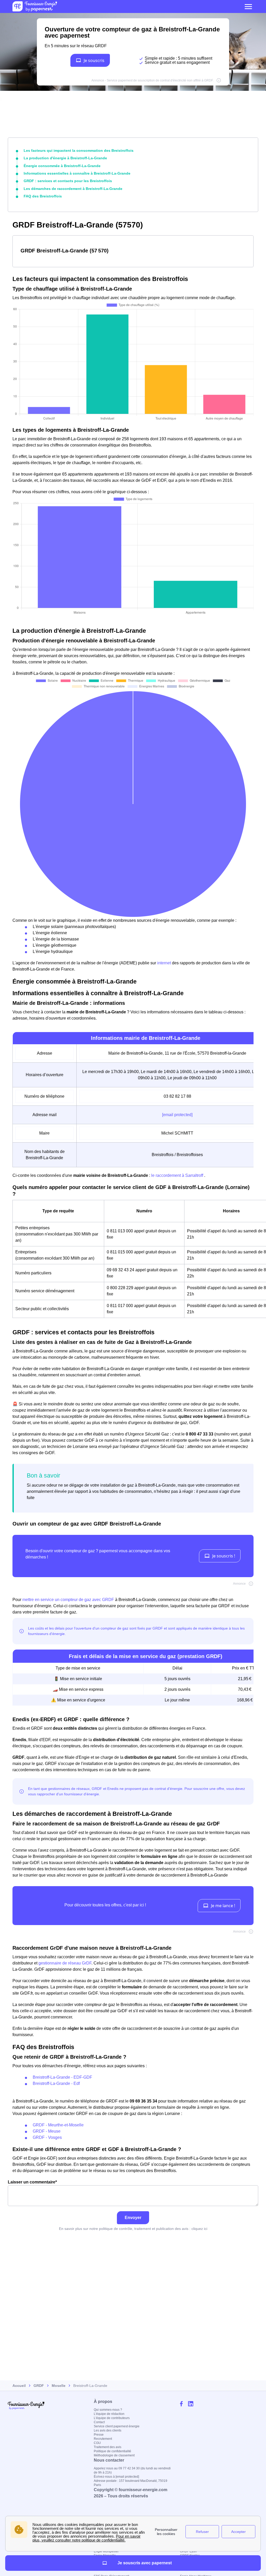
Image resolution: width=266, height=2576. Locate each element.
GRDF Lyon (188, 2551)
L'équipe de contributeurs (112, 2418)
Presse (99, 2435)
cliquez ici (199, 2229)
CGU (97, 2443)
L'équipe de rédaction (109, 2414)
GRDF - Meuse (47, 2131)
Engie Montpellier (106, 2551)
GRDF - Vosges (47, 2137)
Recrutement (103, 2439)
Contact (99, 2422)
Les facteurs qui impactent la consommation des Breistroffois (79, 150)
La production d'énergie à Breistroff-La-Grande (65, 158)
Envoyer (133, 2218)
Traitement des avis (108, 2447)
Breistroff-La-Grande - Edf (56, 2083)
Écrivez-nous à (116, 2477)
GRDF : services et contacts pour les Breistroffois (68, 181)
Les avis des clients (108, 2430)
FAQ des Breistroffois (43, 196)
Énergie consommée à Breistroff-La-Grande (62, 166)
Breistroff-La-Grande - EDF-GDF (62, 2077)
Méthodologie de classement (114, 2455)
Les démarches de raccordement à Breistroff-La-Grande (73, 189)
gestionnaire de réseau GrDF (65, 1963)
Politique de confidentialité (112, 2451)
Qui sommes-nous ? (108, 2410)
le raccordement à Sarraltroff (178, 1175)
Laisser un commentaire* (32, 2182)
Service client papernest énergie (117, 2426)
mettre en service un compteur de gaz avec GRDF (68, 1600)
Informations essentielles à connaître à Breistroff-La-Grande (77, 173)
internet (165, 963)
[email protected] (177, 1115)
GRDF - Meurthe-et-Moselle (58, 2125)
